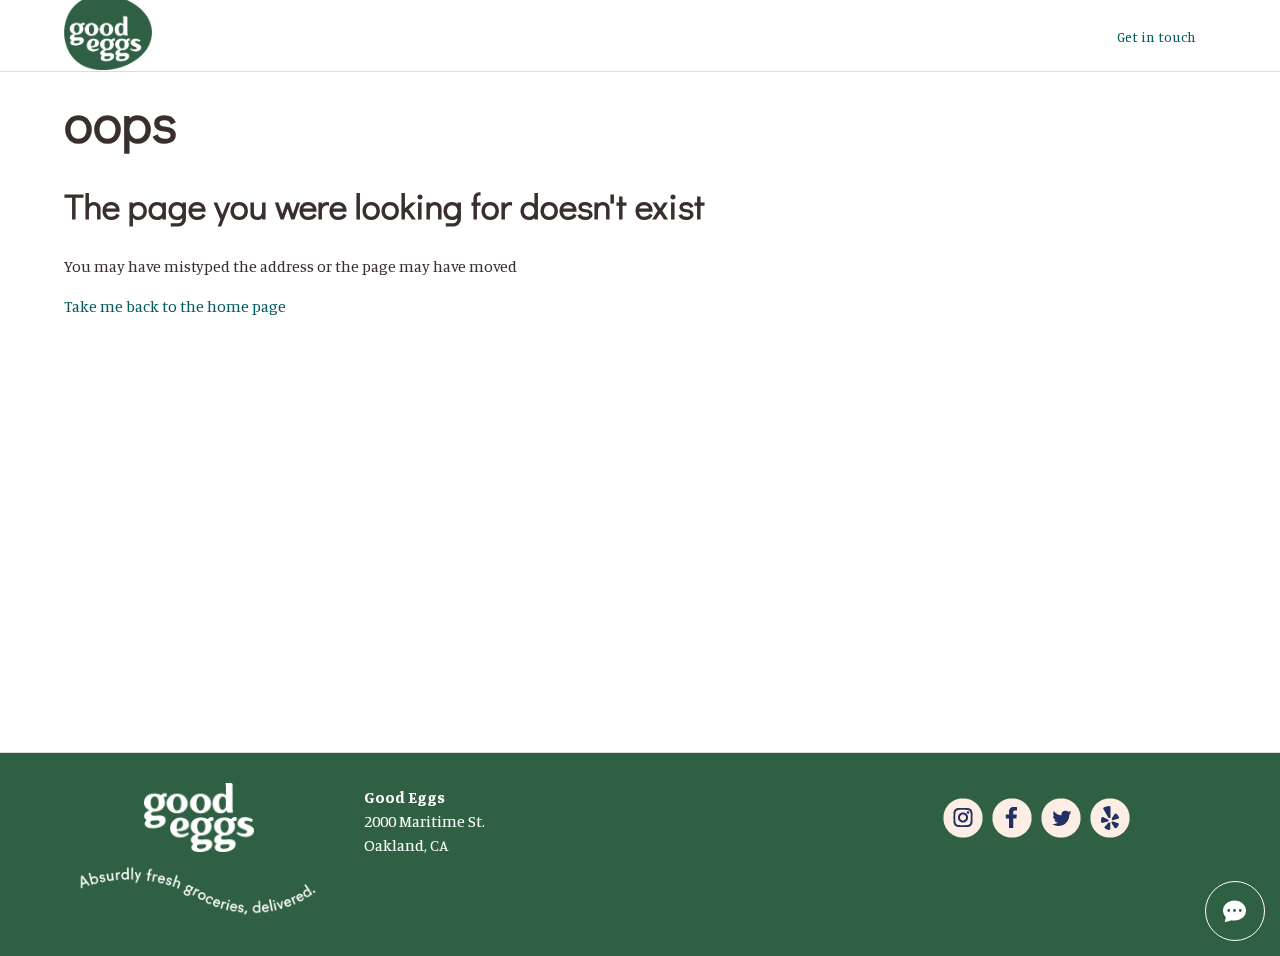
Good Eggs (404, 797)
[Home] (108, 64)
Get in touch (1156, 36)
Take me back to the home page (175, 306)
